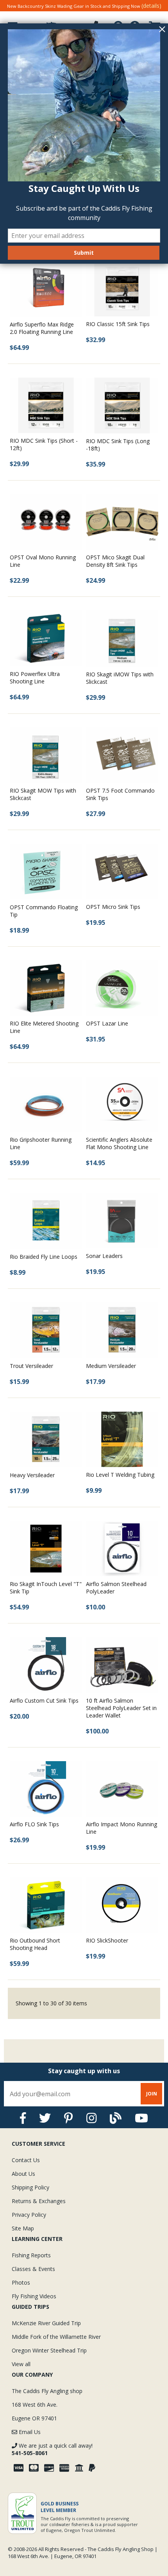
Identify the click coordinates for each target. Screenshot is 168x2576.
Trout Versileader (31, 1366)
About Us (23, 2174)
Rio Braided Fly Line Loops (44, 1257)
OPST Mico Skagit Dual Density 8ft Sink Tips (115, 561)
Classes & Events (33, 2269)
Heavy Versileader (32, 1475)
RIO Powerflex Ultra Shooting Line (35, 678)
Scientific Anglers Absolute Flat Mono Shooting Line (119, 1143)
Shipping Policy (30, 2187)
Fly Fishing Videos (34, 2296)
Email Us (29, 2432)
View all (21, 2364)
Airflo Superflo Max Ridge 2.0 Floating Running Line (42, 328)
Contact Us (26, 2160)
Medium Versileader (111, 1366)
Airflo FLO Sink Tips (34, 1824)
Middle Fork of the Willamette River (56, 2337)
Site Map (23, 2228)
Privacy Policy (29, 2215)
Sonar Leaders (104, 1256)
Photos (21, 2282)
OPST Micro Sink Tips (113, 907)
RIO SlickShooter (107, 1940)
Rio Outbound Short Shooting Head (35, 1944)
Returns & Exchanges (39, 2201)
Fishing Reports (31, 2255)
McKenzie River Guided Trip (46, 2323)
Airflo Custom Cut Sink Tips (44, 1700)
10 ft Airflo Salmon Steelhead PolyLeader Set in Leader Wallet (121, 1708)
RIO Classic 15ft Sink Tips (118, 324)
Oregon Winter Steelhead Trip (49, 2350)
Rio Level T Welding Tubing (120, 1475)
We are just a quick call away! (52, 2449)
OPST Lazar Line (107, 1023)
